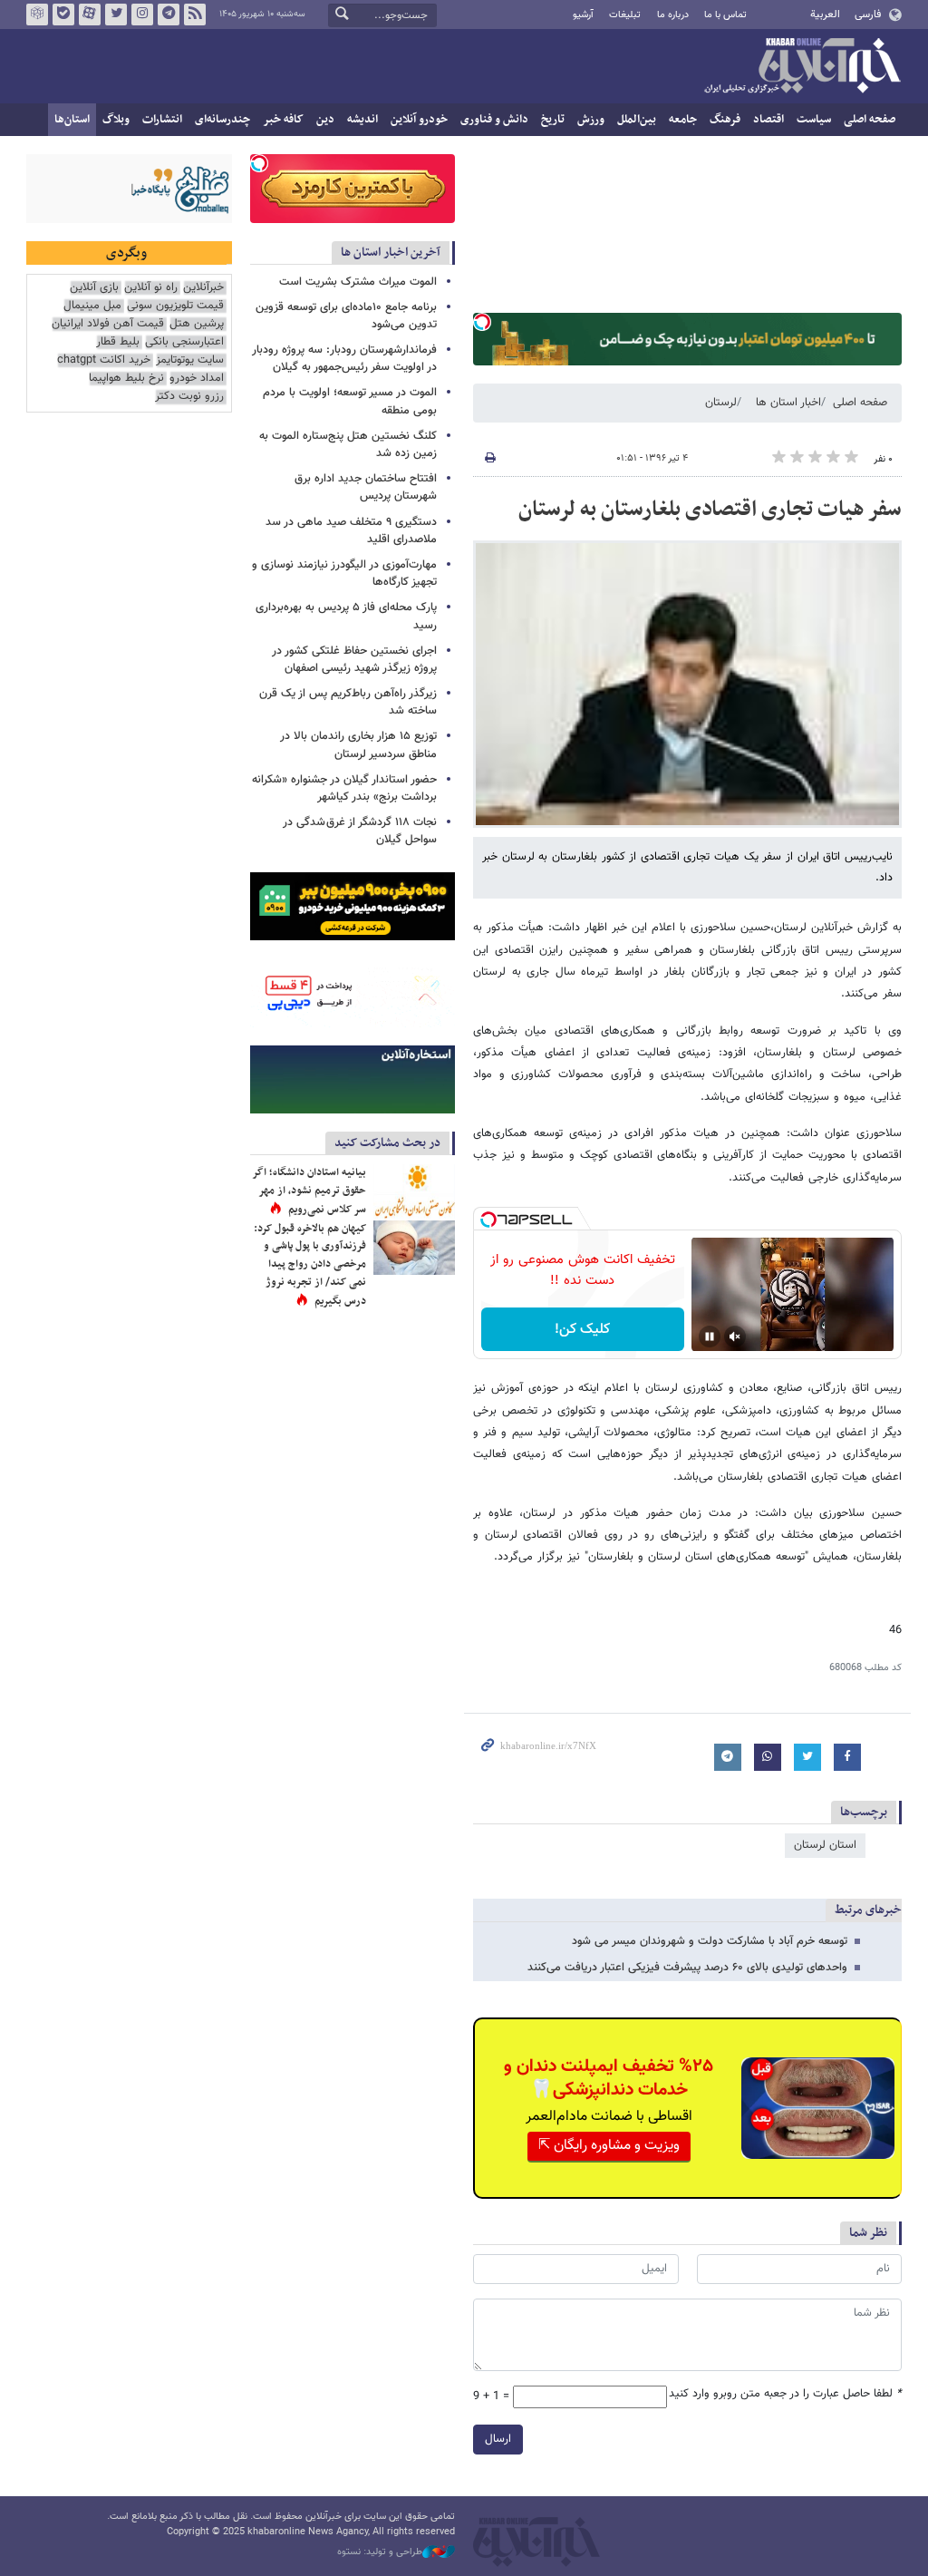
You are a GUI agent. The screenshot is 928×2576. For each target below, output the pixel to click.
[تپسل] (482, 322)
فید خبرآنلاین (195, 15)
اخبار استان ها (788, 403)
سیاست (814, 120)
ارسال (498, 2439)
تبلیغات (625, 15)
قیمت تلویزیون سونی (175, 306)
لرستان (721, 403)
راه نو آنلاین (151, 288)
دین (325, 120)
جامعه (683, 120)
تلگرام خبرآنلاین (169, 15)
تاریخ (553, 120)
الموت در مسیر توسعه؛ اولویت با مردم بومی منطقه (350, 401)
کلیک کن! (582, 1330)
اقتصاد (768, 120)
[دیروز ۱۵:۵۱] (414, 1191)
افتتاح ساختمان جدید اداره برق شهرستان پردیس (366, 487)
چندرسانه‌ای (222, 120)
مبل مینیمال (92, 306)
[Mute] (735, 1337)
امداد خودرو (197, 379)
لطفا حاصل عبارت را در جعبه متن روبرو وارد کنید (785, 2394)
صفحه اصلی (870, 120)
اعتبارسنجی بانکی (184, 342)
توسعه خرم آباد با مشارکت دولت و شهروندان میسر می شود (710, 1941)
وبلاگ (116, 120)
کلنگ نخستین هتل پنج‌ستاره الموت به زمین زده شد (348, 445)
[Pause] (710, 1337)
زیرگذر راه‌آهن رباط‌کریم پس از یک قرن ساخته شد (348, 702)
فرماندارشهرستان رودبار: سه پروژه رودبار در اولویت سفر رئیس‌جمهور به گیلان (344, 359)
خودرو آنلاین (419, 120)
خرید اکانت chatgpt (104, 360)
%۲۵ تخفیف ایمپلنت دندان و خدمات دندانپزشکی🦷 (609, 2078)
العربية (825, 15)
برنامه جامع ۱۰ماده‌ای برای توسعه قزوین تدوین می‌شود (346, 316)
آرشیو (583, 15)
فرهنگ (725, 120)
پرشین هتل (197, 324)
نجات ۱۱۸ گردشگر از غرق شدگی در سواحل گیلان (360, 831)
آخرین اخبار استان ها (391, 253)
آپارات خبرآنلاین (90, 15)
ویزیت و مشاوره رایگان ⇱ (609, 2146)
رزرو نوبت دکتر (189, 397)
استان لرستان (825, 1845)
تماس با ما (725, 15)
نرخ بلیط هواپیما (126, 379)
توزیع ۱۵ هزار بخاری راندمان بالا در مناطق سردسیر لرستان (358, 745)
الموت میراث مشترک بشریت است (358, 282)
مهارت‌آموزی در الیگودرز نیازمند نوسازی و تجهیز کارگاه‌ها (344, 574)
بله (63, 15)
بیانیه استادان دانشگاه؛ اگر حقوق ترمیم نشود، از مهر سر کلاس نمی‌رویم (309, 1191)
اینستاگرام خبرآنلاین (142, 15)
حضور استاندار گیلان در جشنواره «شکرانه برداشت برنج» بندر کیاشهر (344, 788)
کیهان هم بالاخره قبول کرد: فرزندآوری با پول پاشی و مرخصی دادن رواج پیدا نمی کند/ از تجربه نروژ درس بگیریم (310, 1265)
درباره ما (673, 15)
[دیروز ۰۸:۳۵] (414, 1248)
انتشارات (162, 120)
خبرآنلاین (802, 67)
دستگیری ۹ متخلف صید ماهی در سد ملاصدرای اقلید (351, 531)
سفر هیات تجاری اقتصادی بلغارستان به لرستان (710, 510)
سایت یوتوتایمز (190, 360)
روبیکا (37, 15)
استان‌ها (72, 120)
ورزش (591, 120)
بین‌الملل (637, 120)
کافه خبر (283, 120)
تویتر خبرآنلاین (116, 15)
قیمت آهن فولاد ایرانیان (108, 324)
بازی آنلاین (94, 288)
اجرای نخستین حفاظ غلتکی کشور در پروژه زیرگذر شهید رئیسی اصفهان (354, 660)
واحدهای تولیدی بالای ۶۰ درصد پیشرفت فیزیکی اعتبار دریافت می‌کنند (687, 1968)
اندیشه (362, 120)
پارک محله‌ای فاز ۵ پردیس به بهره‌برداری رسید (346, 616)
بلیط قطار (118, 342)
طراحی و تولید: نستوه (380, 2552)
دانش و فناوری (494, 120)
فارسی (868, 15)
